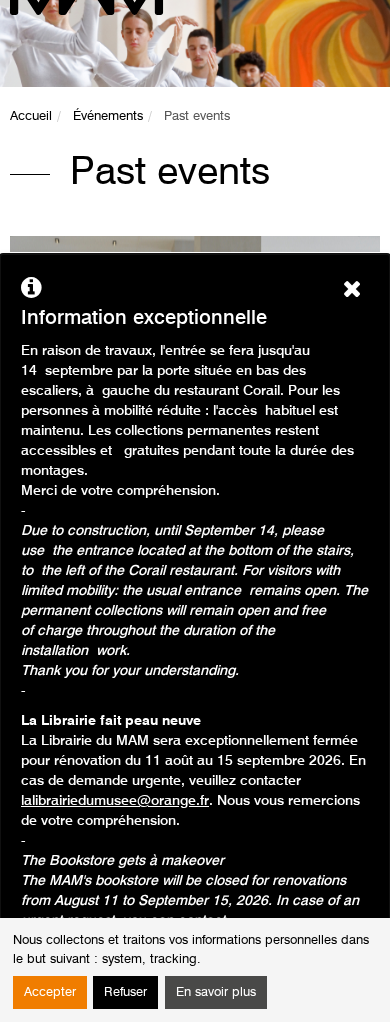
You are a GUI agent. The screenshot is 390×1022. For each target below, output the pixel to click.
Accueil (31, 116)
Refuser (125, 992)
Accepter (50, 992)
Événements (108, 116)
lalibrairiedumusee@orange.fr (115, 801)
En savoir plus (216, 992)
